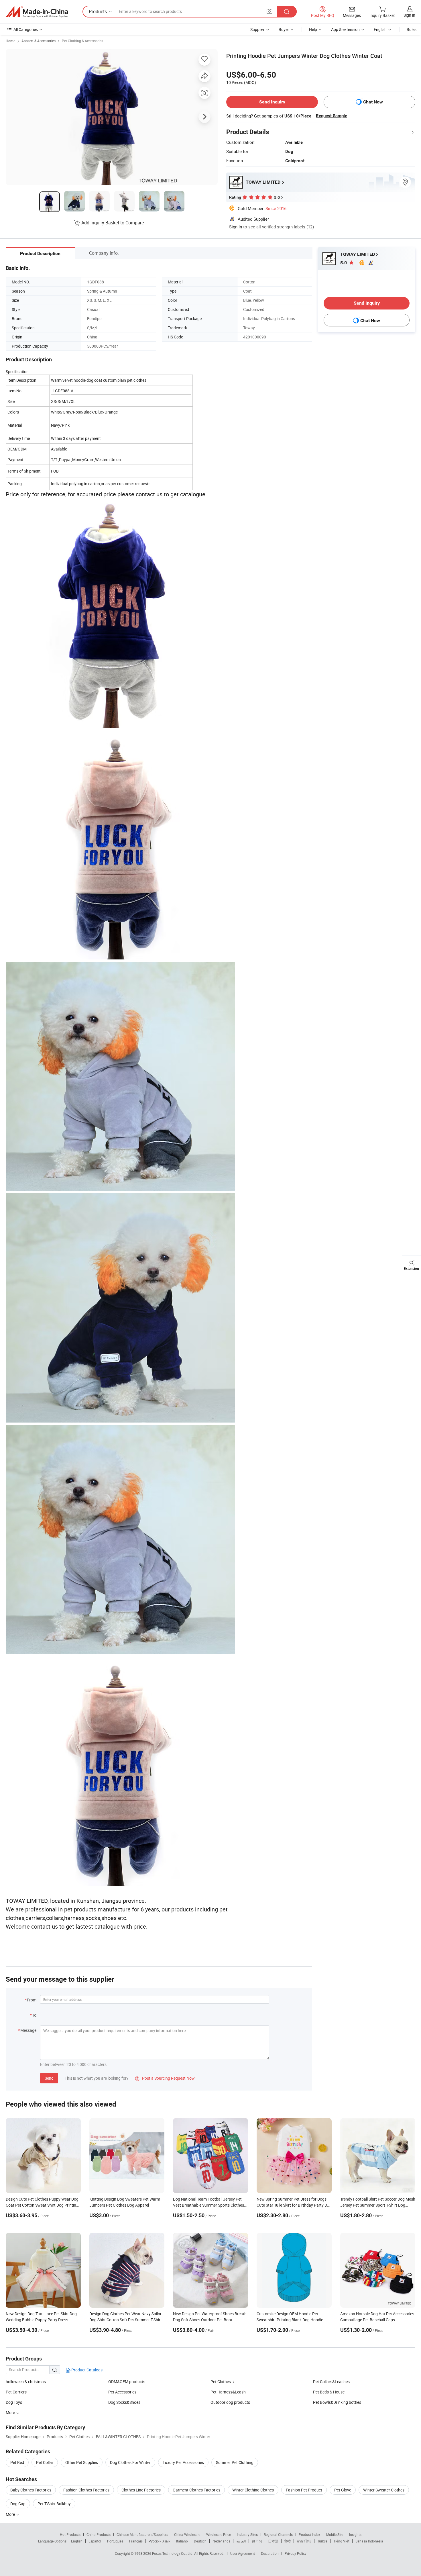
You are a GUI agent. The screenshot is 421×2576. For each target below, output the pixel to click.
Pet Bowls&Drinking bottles (337, 2402)
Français (136, 2541)
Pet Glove (343, 2490)
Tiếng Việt (341, 2541)
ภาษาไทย (304, 2541)
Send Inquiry (272, 102)
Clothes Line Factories (141, 2490)
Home (10, 41)
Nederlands (221, 2541)
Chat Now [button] (373, 102)
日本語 (273, 2541)
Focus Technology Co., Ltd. (173, 2553)
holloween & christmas (26, 2382)
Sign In (236, 227)
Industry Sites (247, 2534)
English (77, 2541)
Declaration (270, 2553)
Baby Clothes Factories (31, 2490)
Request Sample (332, 116)
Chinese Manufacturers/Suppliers (142, 2534)
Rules (412, 29)
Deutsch (200, 2541)
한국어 (257, 2541)
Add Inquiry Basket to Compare (113, 223)
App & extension (345, 29)
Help (313, 29)
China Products (99, 2534)
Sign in (409, 15)
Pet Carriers (16, 2392)
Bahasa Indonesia (369, 2541)
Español (95, 2541)
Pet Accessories (122, 2392)
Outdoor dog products (230, 2402)
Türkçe (322, 2541)
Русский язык (159, 2541)
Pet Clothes (221, 2382)
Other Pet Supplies (82, 2462)
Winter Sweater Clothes (384, 2490)
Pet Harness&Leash (228, 2392)
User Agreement (243, 2553)
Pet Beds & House (329, 2392)
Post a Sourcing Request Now (165, 2078)
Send (49, 2078)
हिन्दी (288, 2541)
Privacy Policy (296, 2553)
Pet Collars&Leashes (331, 2382)
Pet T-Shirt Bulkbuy (54, 2504)
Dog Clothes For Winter (130, 2462)
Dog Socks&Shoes (124, 2402)
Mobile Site (335, 2534)
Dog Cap (18, 2504)
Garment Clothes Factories (196, 2490)
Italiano (182, 2541)
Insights (355, 2534)
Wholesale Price (219, 2534)
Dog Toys (14, 2402)
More (11, 2514)
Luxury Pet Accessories (183, 2462)
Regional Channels (278, 2534)
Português (115, 2541)
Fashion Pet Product (304, 2490)
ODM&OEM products (127, 2382)
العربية (241, 2541)
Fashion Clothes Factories (86, 2490)
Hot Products (70, 2534)
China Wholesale (187, 2534)
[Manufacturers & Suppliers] (37, 12)
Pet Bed (17, 2462)
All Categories (26, 29)
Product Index (309, 2534)
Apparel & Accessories (39, 41)
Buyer (284, 29)
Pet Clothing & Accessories (82, 41)
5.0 (344, 263)
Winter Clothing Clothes (253, 2490)
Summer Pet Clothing (235, 2462)
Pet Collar (45, 2462)
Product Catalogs (86, 2370)
